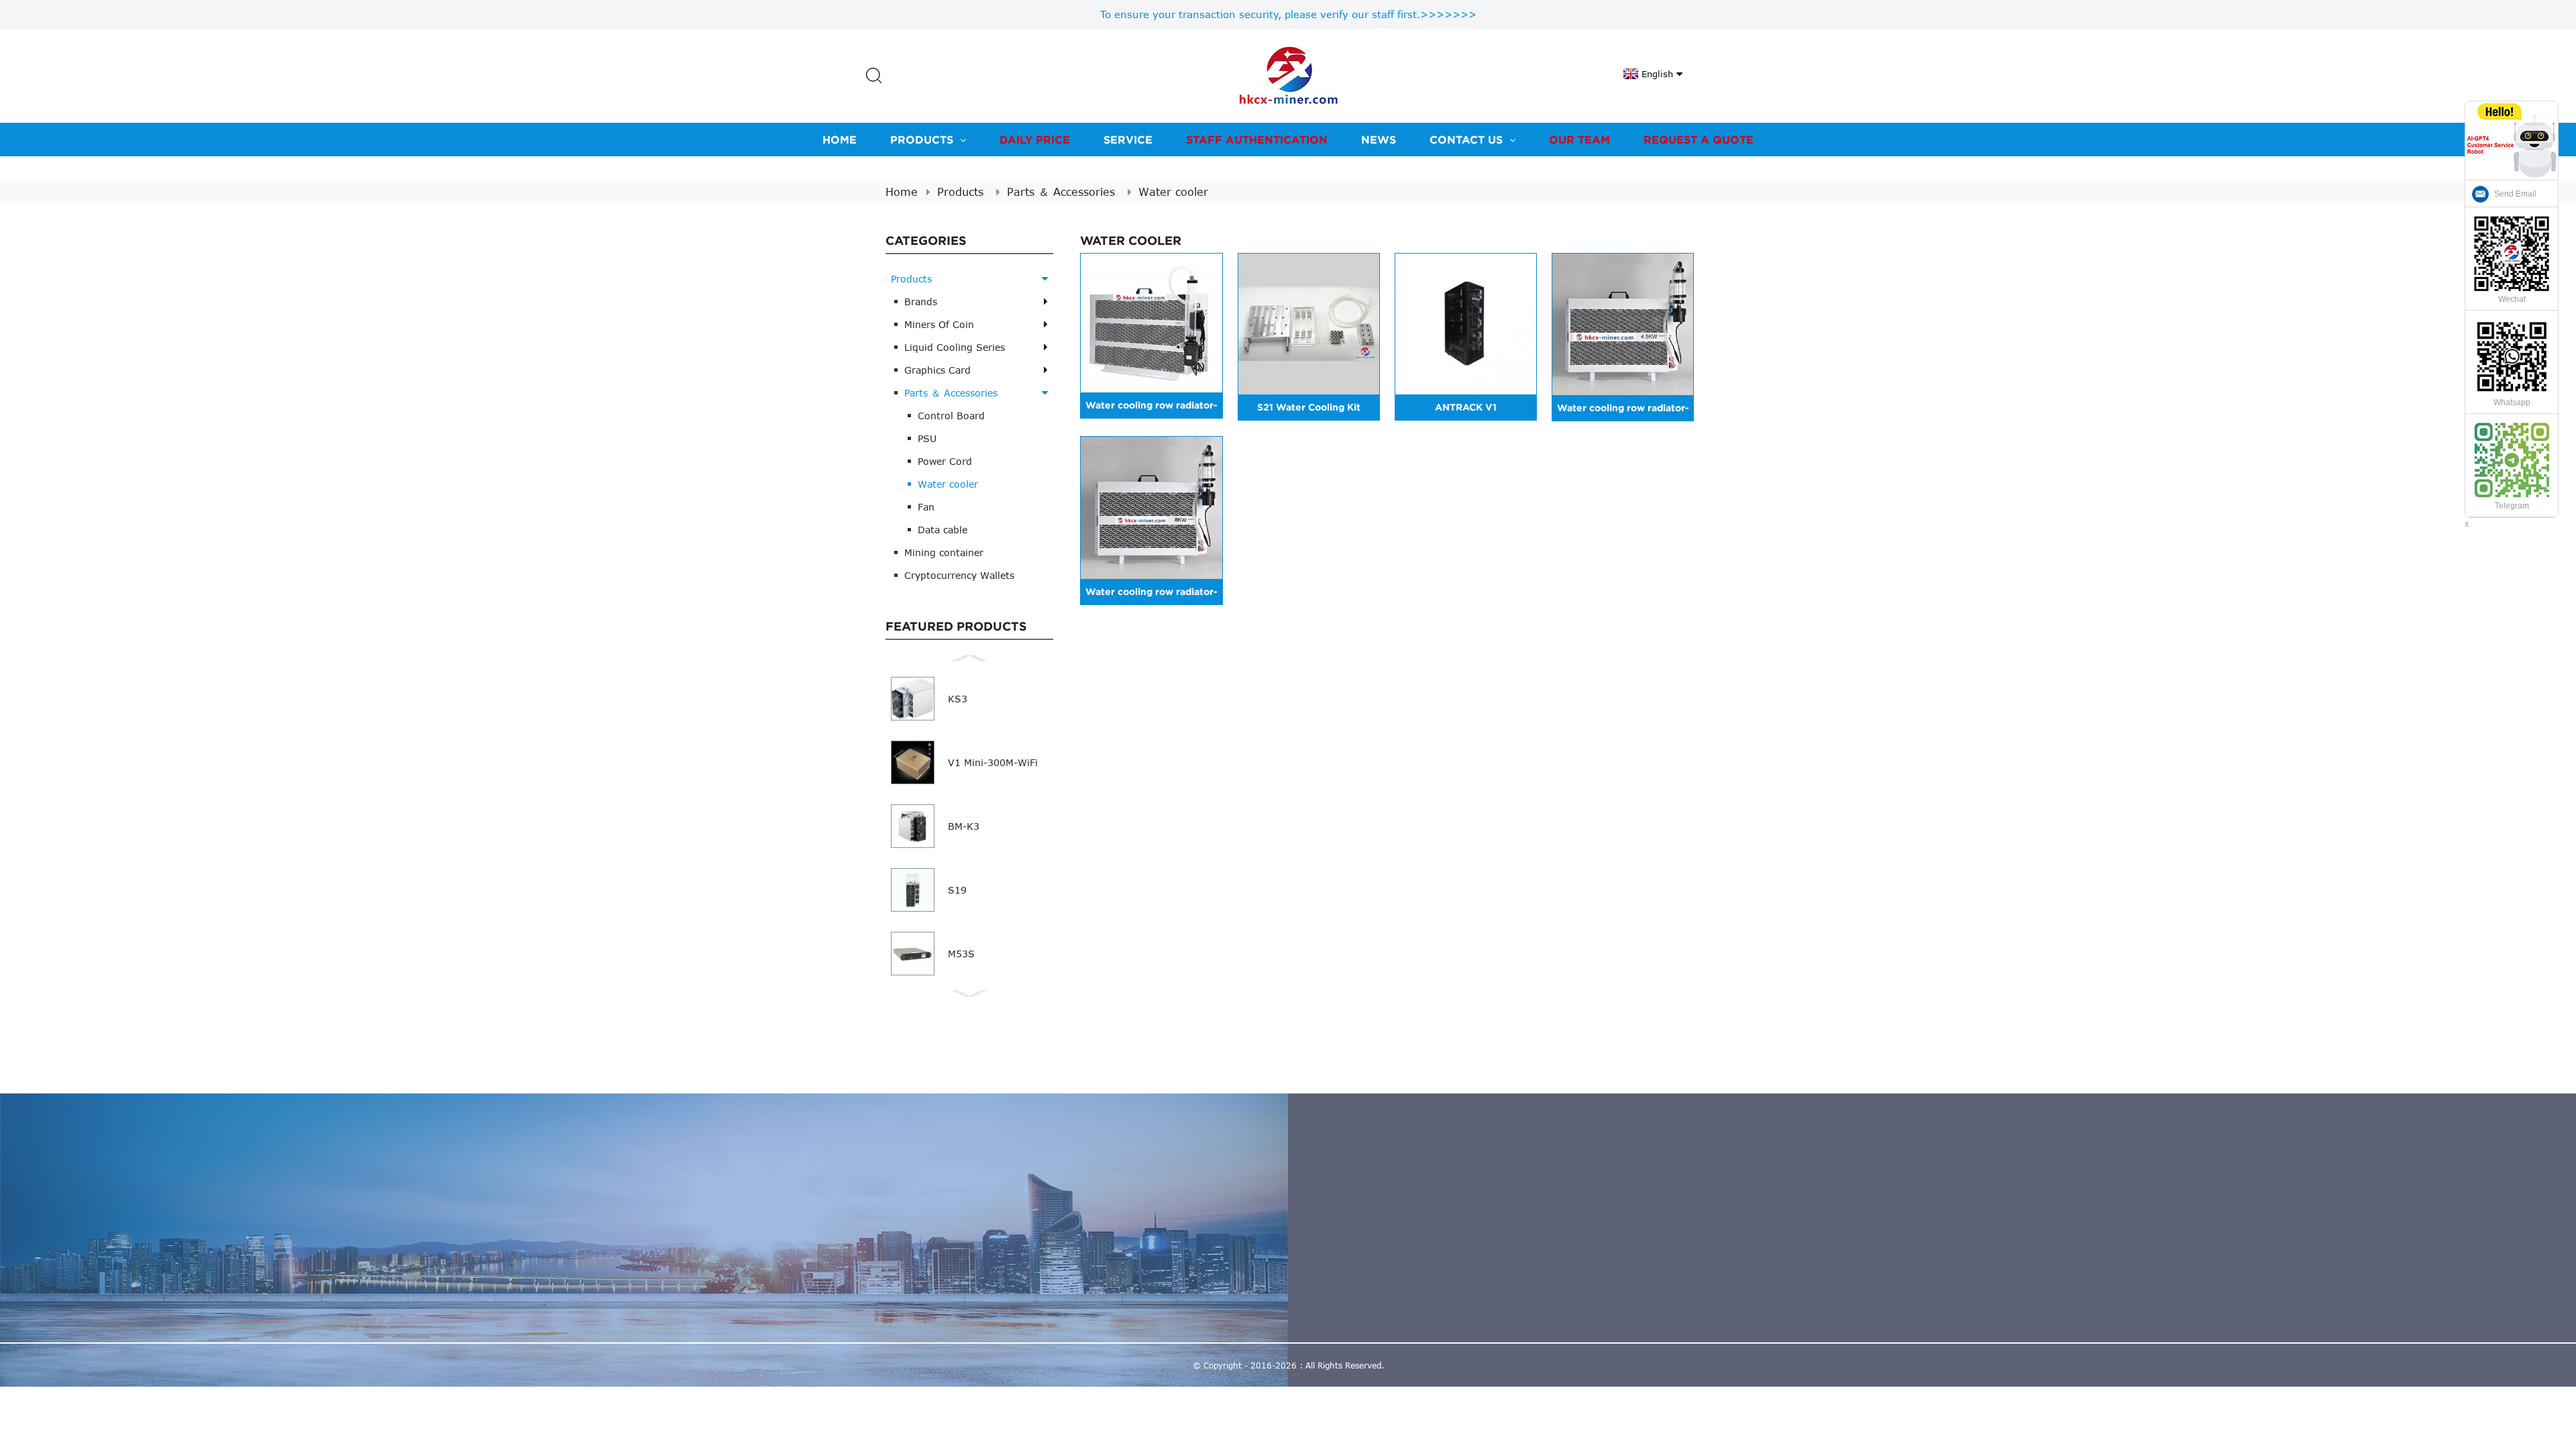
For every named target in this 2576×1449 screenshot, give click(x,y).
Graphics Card (937, 370)
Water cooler (1173, 192)
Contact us (1466, 140)
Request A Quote (1699, 140)
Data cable (943, 530)
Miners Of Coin (939, 324)
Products (922, 140)
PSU (927, 438)
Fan (926, 507)
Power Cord (945, 461)
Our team (1579, 140)
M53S (961, 954)
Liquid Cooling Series (955, 347)
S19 (957, 890)
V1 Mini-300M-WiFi (993, 762)
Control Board (951, 416)
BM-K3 (964, 826)
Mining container (944, 552)
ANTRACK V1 (1466, 407)
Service (1128, 140)
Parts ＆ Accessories (1061, 192)
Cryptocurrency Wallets (959, 575)
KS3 (958, 699)
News (1379, 140)
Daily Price (1035, 140)
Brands (921, 302)
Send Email (2515, 194)
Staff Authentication (1257, 140)
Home (840, 140)
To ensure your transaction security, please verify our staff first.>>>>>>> (1288, 14)
